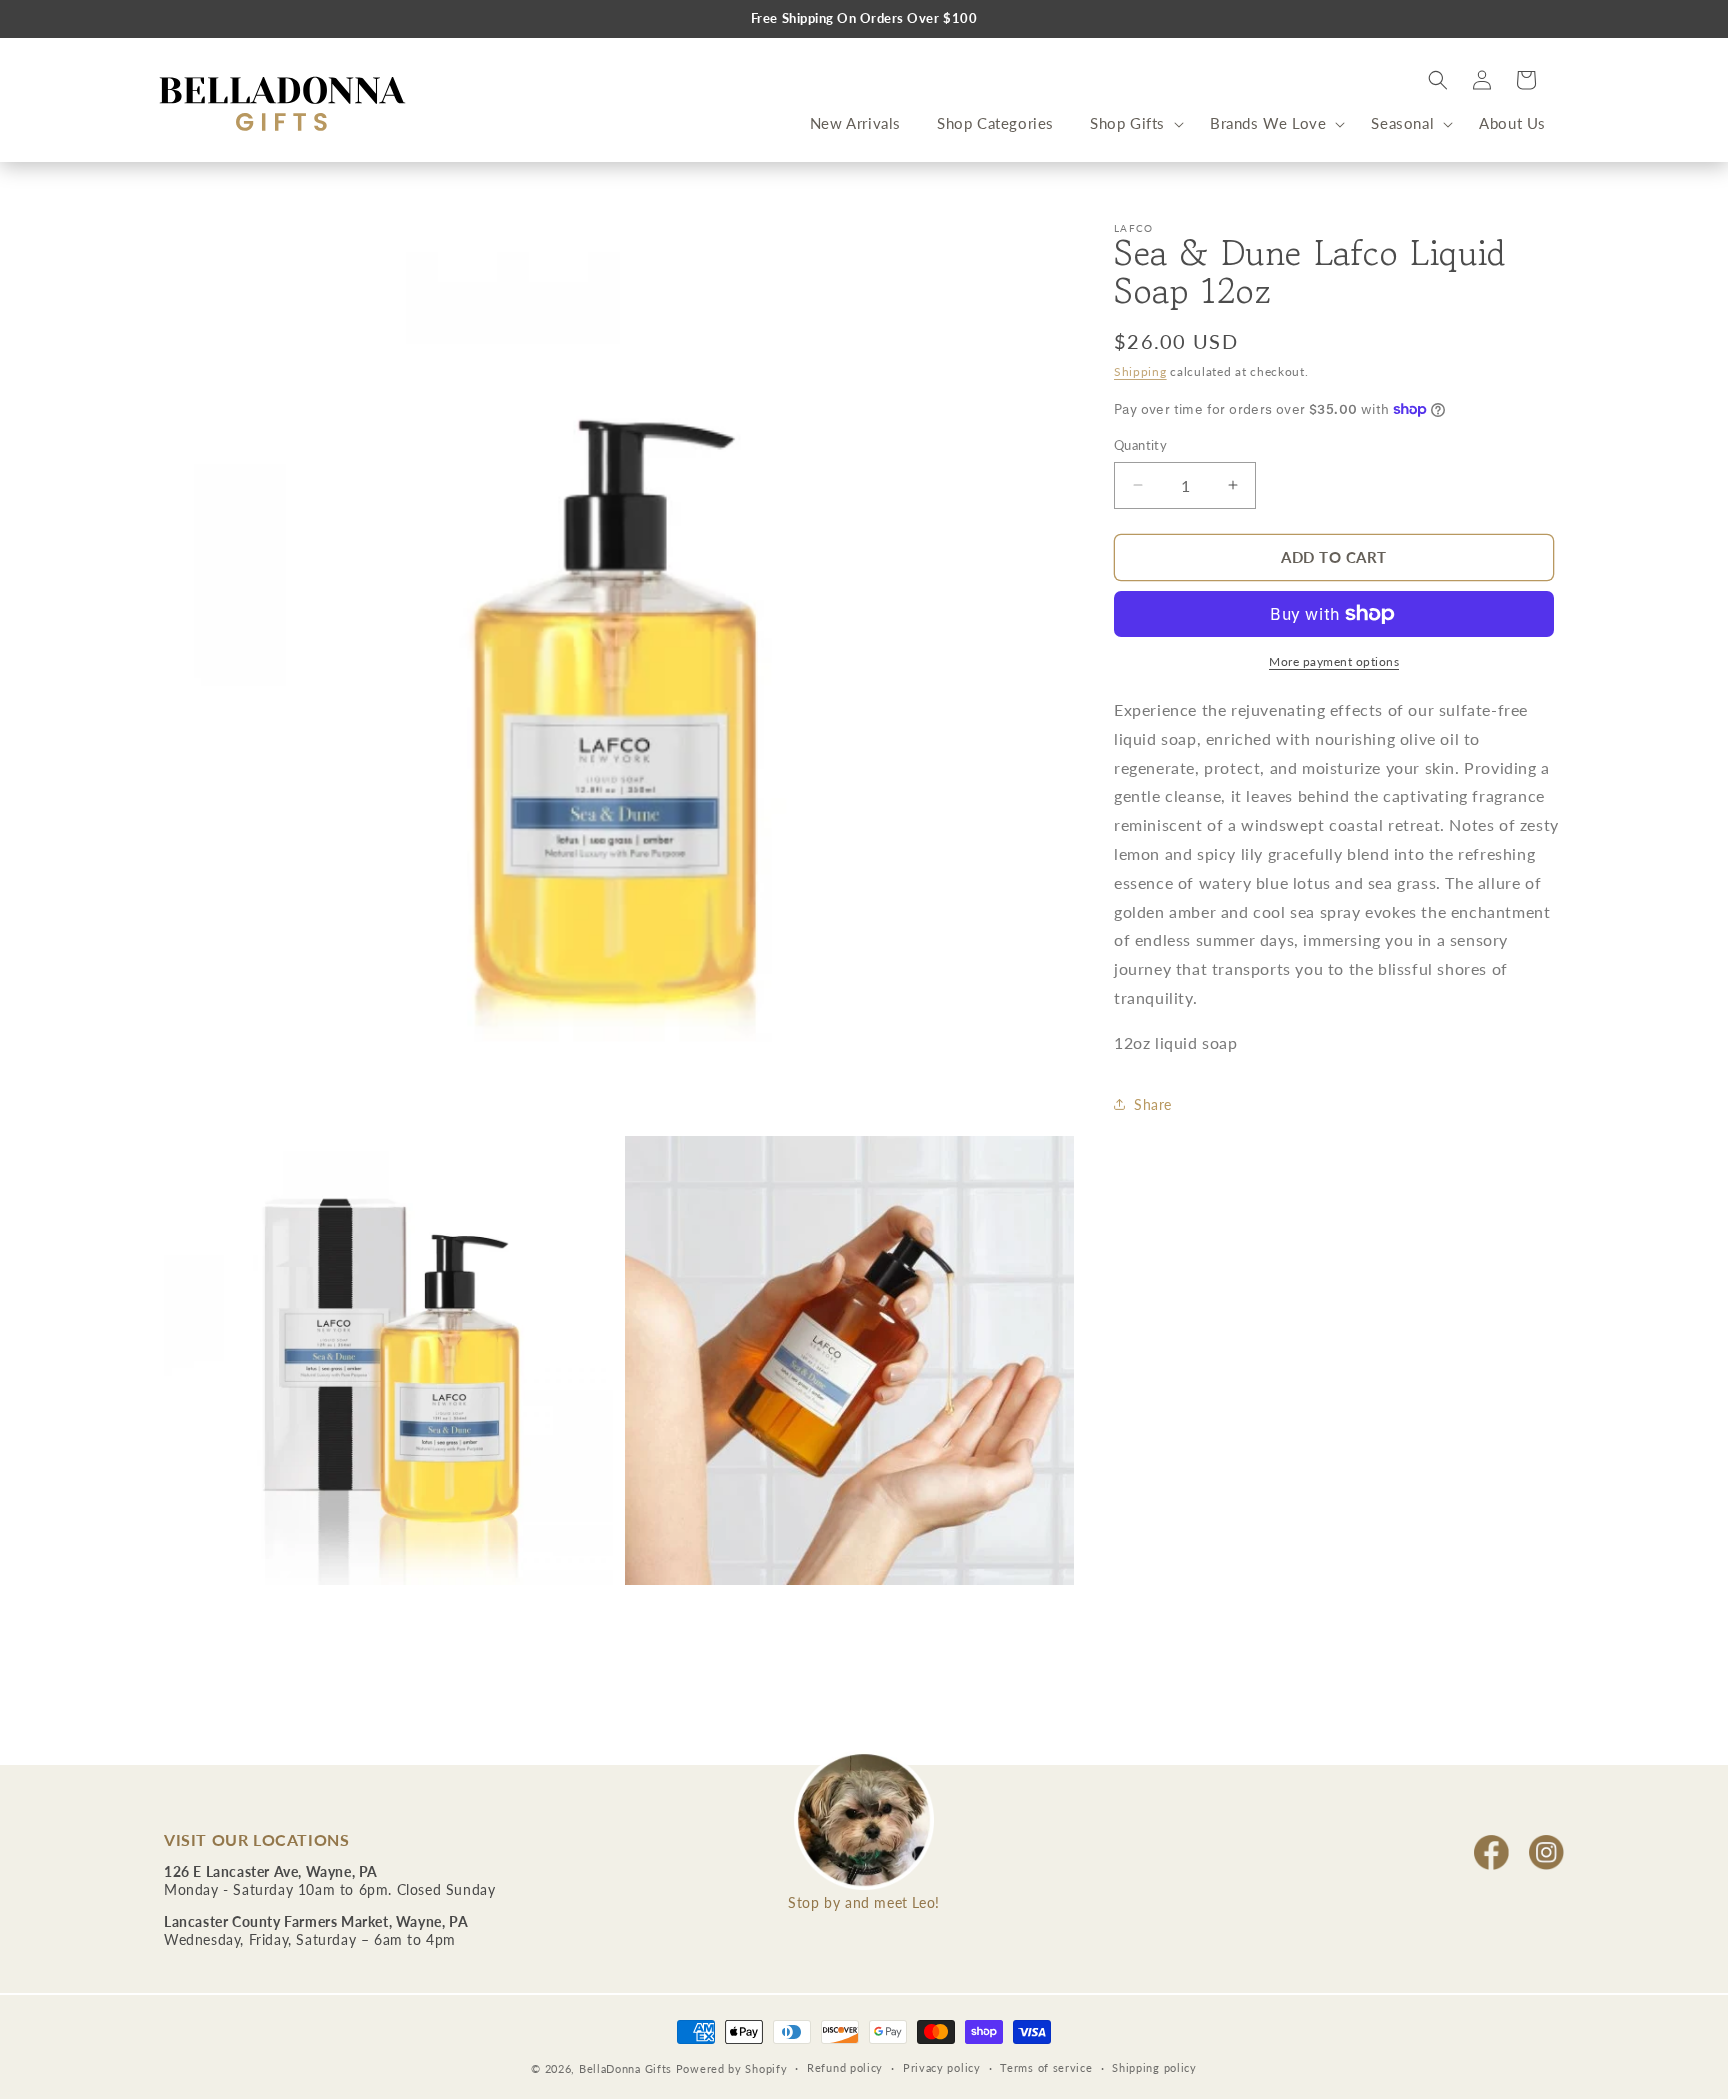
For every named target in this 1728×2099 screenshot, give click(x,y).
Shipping (1140, 371)
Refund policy (845, 2067)
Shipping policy (1154, 2067)
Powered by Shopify (732, 2068)
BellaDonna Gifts (625, 2068)
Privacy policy (942, 2067)
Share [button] (1153, 1104)
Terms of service (1046, 2067)
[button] (1132, 124)
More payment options (1334, 661)
